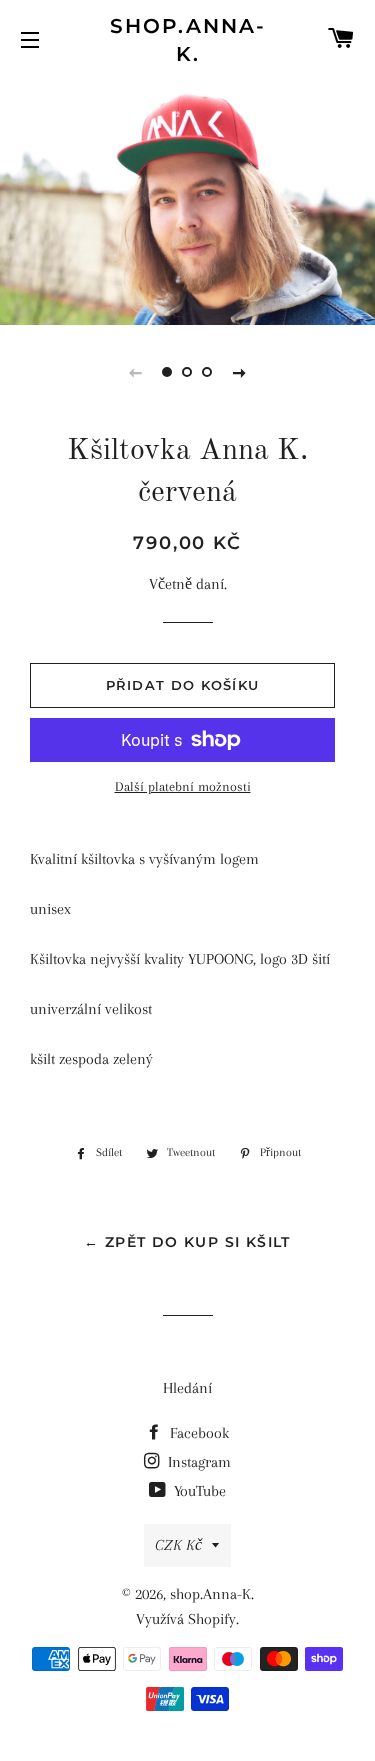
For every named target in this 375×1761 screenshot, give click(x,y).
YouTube (198, 1491)
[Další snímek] (240, 372)
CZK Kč (178, 1545)
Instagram (197, 1462)
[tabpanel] (187, 200)
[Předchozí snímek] (136, 372)
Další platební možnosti (183, 786)
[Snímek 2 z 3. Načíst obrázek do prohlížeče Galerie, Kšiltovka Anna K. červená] (188, 372)
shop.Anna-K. (188, 40)
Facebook (197, 1433)
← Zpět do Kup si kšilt (187, 1242)
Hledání (187, 1388)
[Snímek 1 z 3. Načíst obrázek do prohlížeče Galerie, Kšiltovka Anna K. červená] (168, 372)
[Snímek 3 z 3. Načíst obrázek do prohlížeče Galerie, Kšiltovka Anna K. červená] (208, 372)
